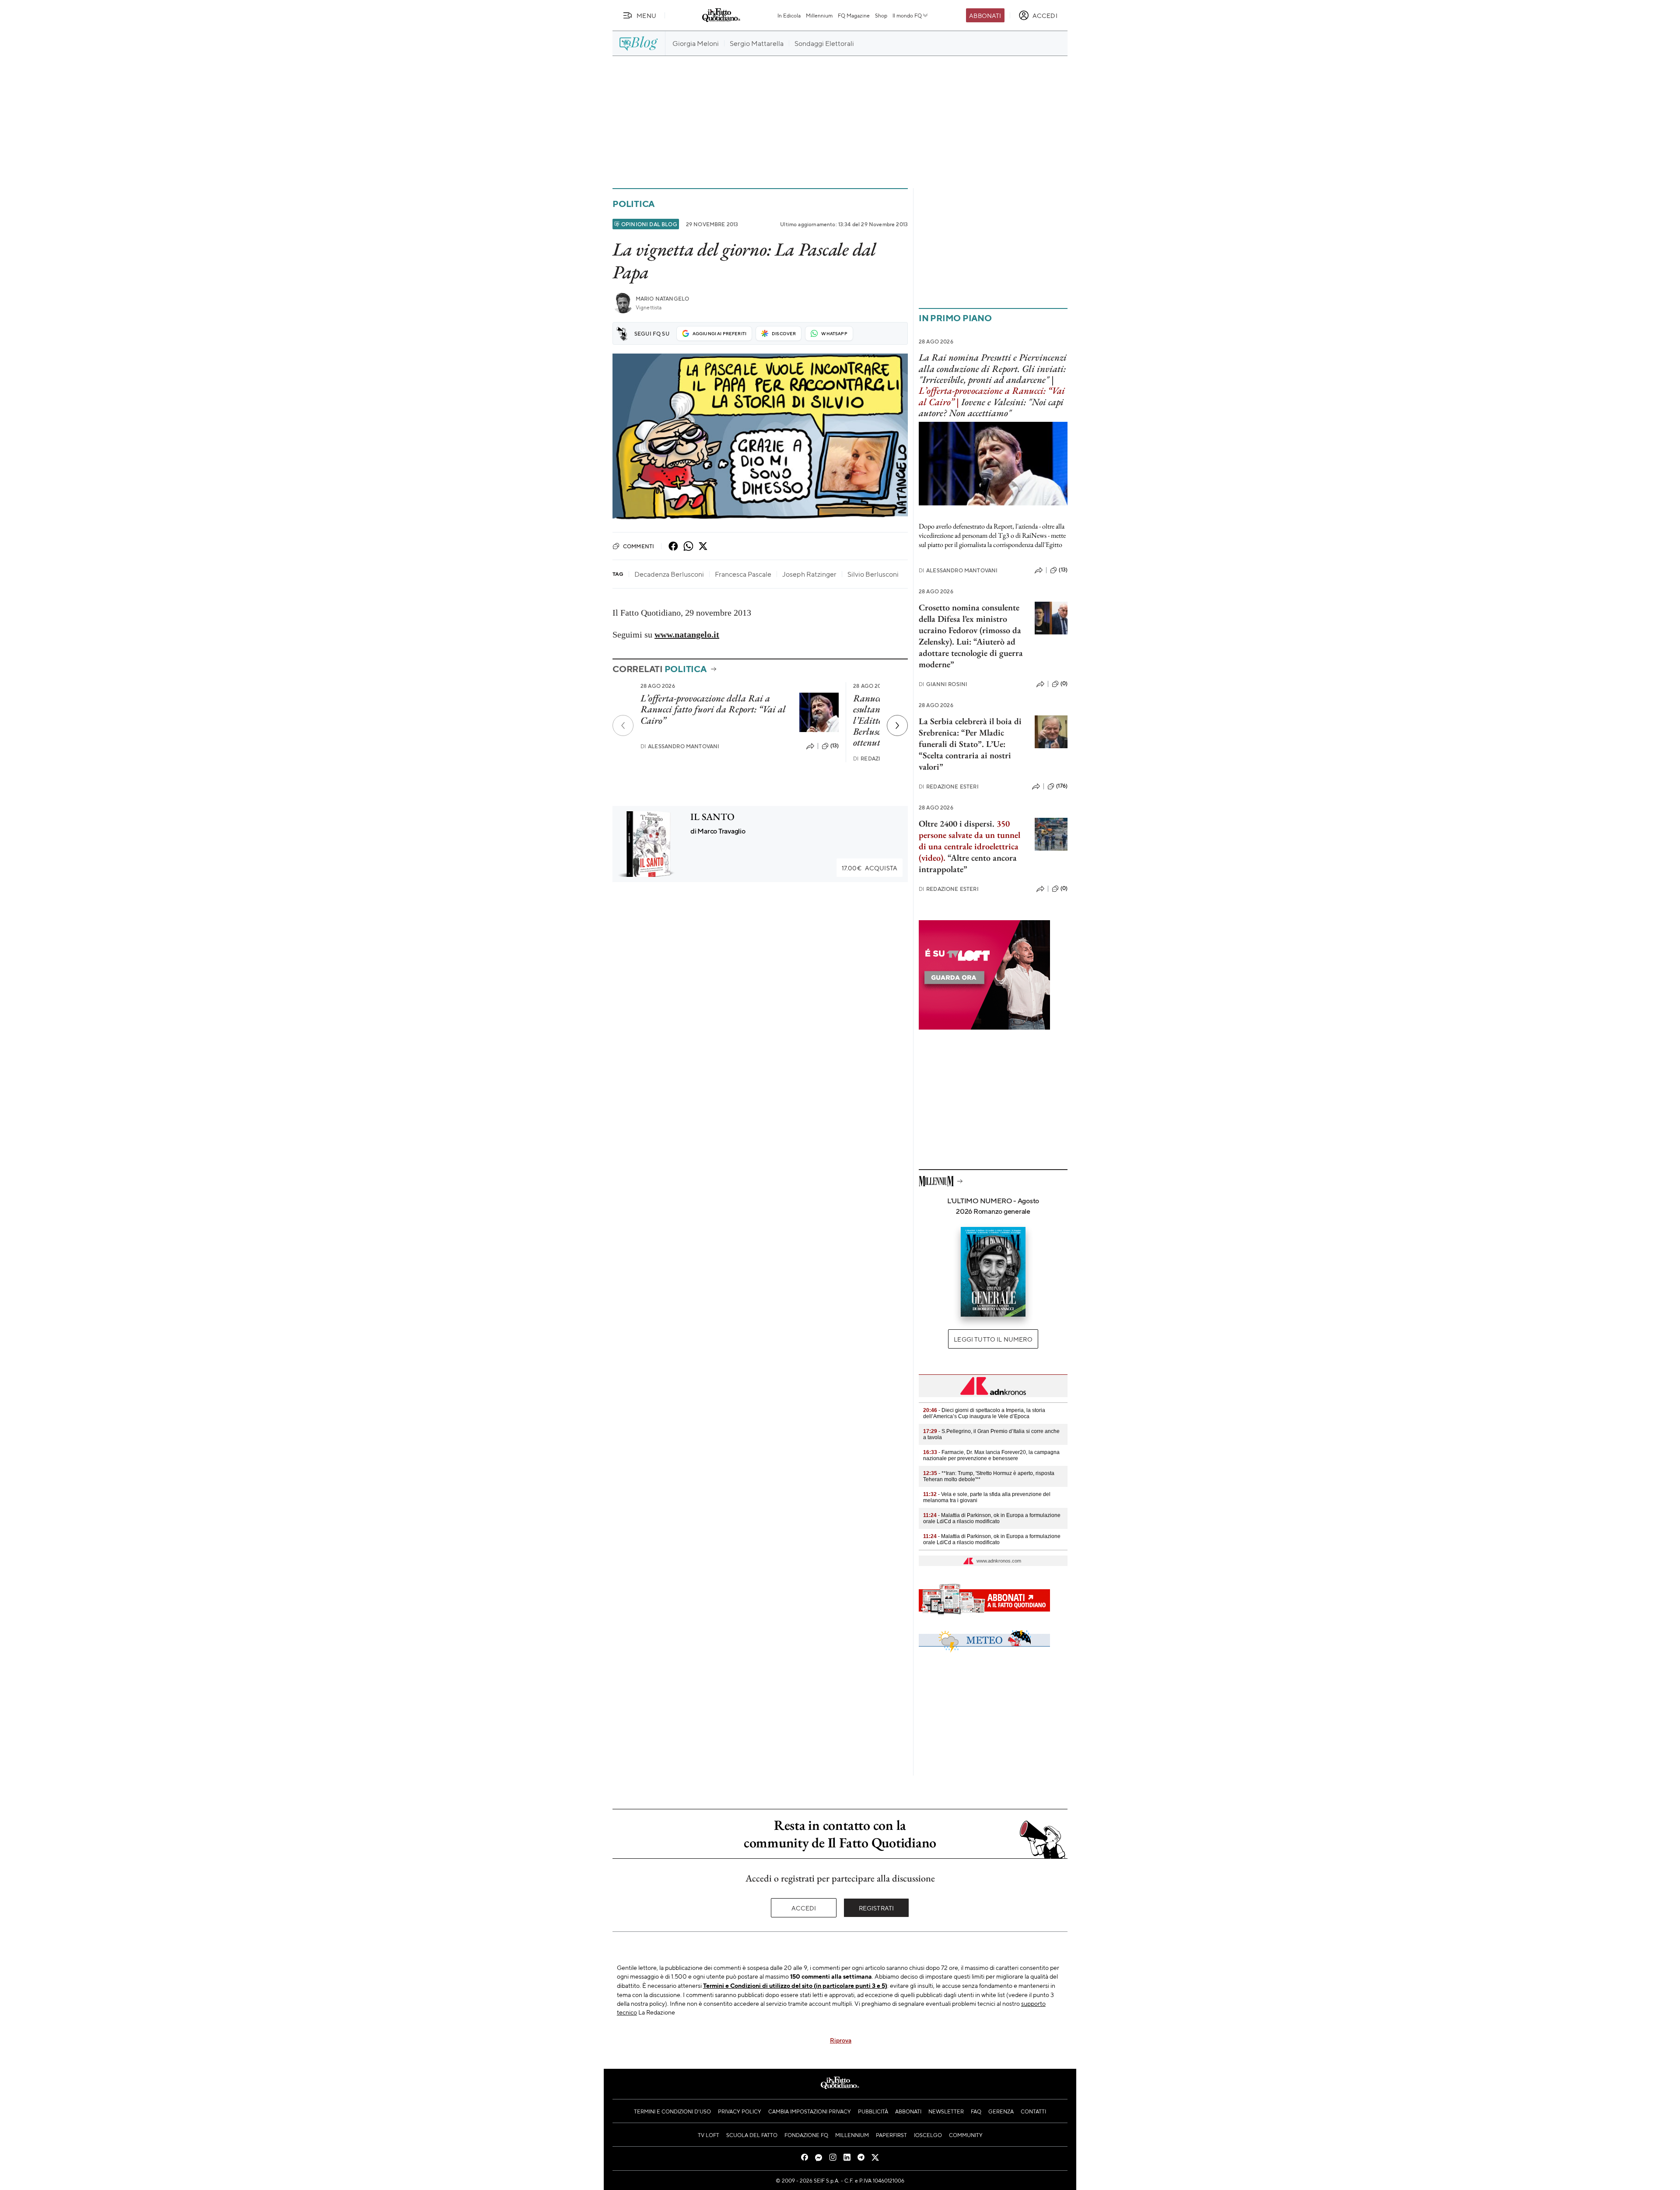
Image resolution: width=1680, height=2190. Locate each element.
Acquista (870, 868)
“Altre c (961, 858)
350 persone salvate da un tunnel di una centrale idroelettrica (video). (969, 841)
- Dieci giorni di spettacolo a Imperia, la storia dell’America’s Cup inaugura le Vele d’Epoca (984, 1413)
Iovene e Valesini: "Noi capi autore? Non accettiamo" (991, 407)
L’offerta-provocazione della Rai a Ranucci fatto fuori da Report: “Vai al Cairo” (713, 709)
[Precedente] (623, 725)
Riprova (841, 2040)
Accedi (804, 1908)
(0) (1064, 683)
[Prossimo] (897, 725)
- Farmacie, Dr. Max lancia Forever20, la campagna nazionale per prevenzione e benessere (991, 1455)
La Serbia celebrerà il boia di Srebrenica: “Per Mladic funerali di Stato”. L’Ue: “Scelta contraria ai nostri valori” (970, 744)
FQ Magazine (854, 15)
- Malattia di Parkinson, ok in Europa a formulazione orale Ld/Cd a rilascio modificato (992, 1518)
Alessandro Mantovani (680, 746)
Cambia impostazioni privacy (810, 2111)
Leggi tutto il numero (993, 1339)
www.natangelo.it (687, 634)
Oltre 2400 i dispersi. (957, 823)
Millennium (819, 15)
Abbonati (985, 15)
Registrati (877, 1908)
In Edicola (789, 15)
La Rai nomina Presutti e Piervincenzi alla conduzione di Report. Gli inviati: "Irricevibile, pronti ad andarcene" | (993, 368)
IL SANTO (712, 817)
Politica (633, 204)
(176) (1062, 786)
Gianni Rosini (943, 684)
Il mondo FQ (907, 15)
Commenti (639, 546)
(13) (835, 746)
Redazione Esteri (949, 787)
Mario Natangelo (662, 299)
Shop (881, 15)
